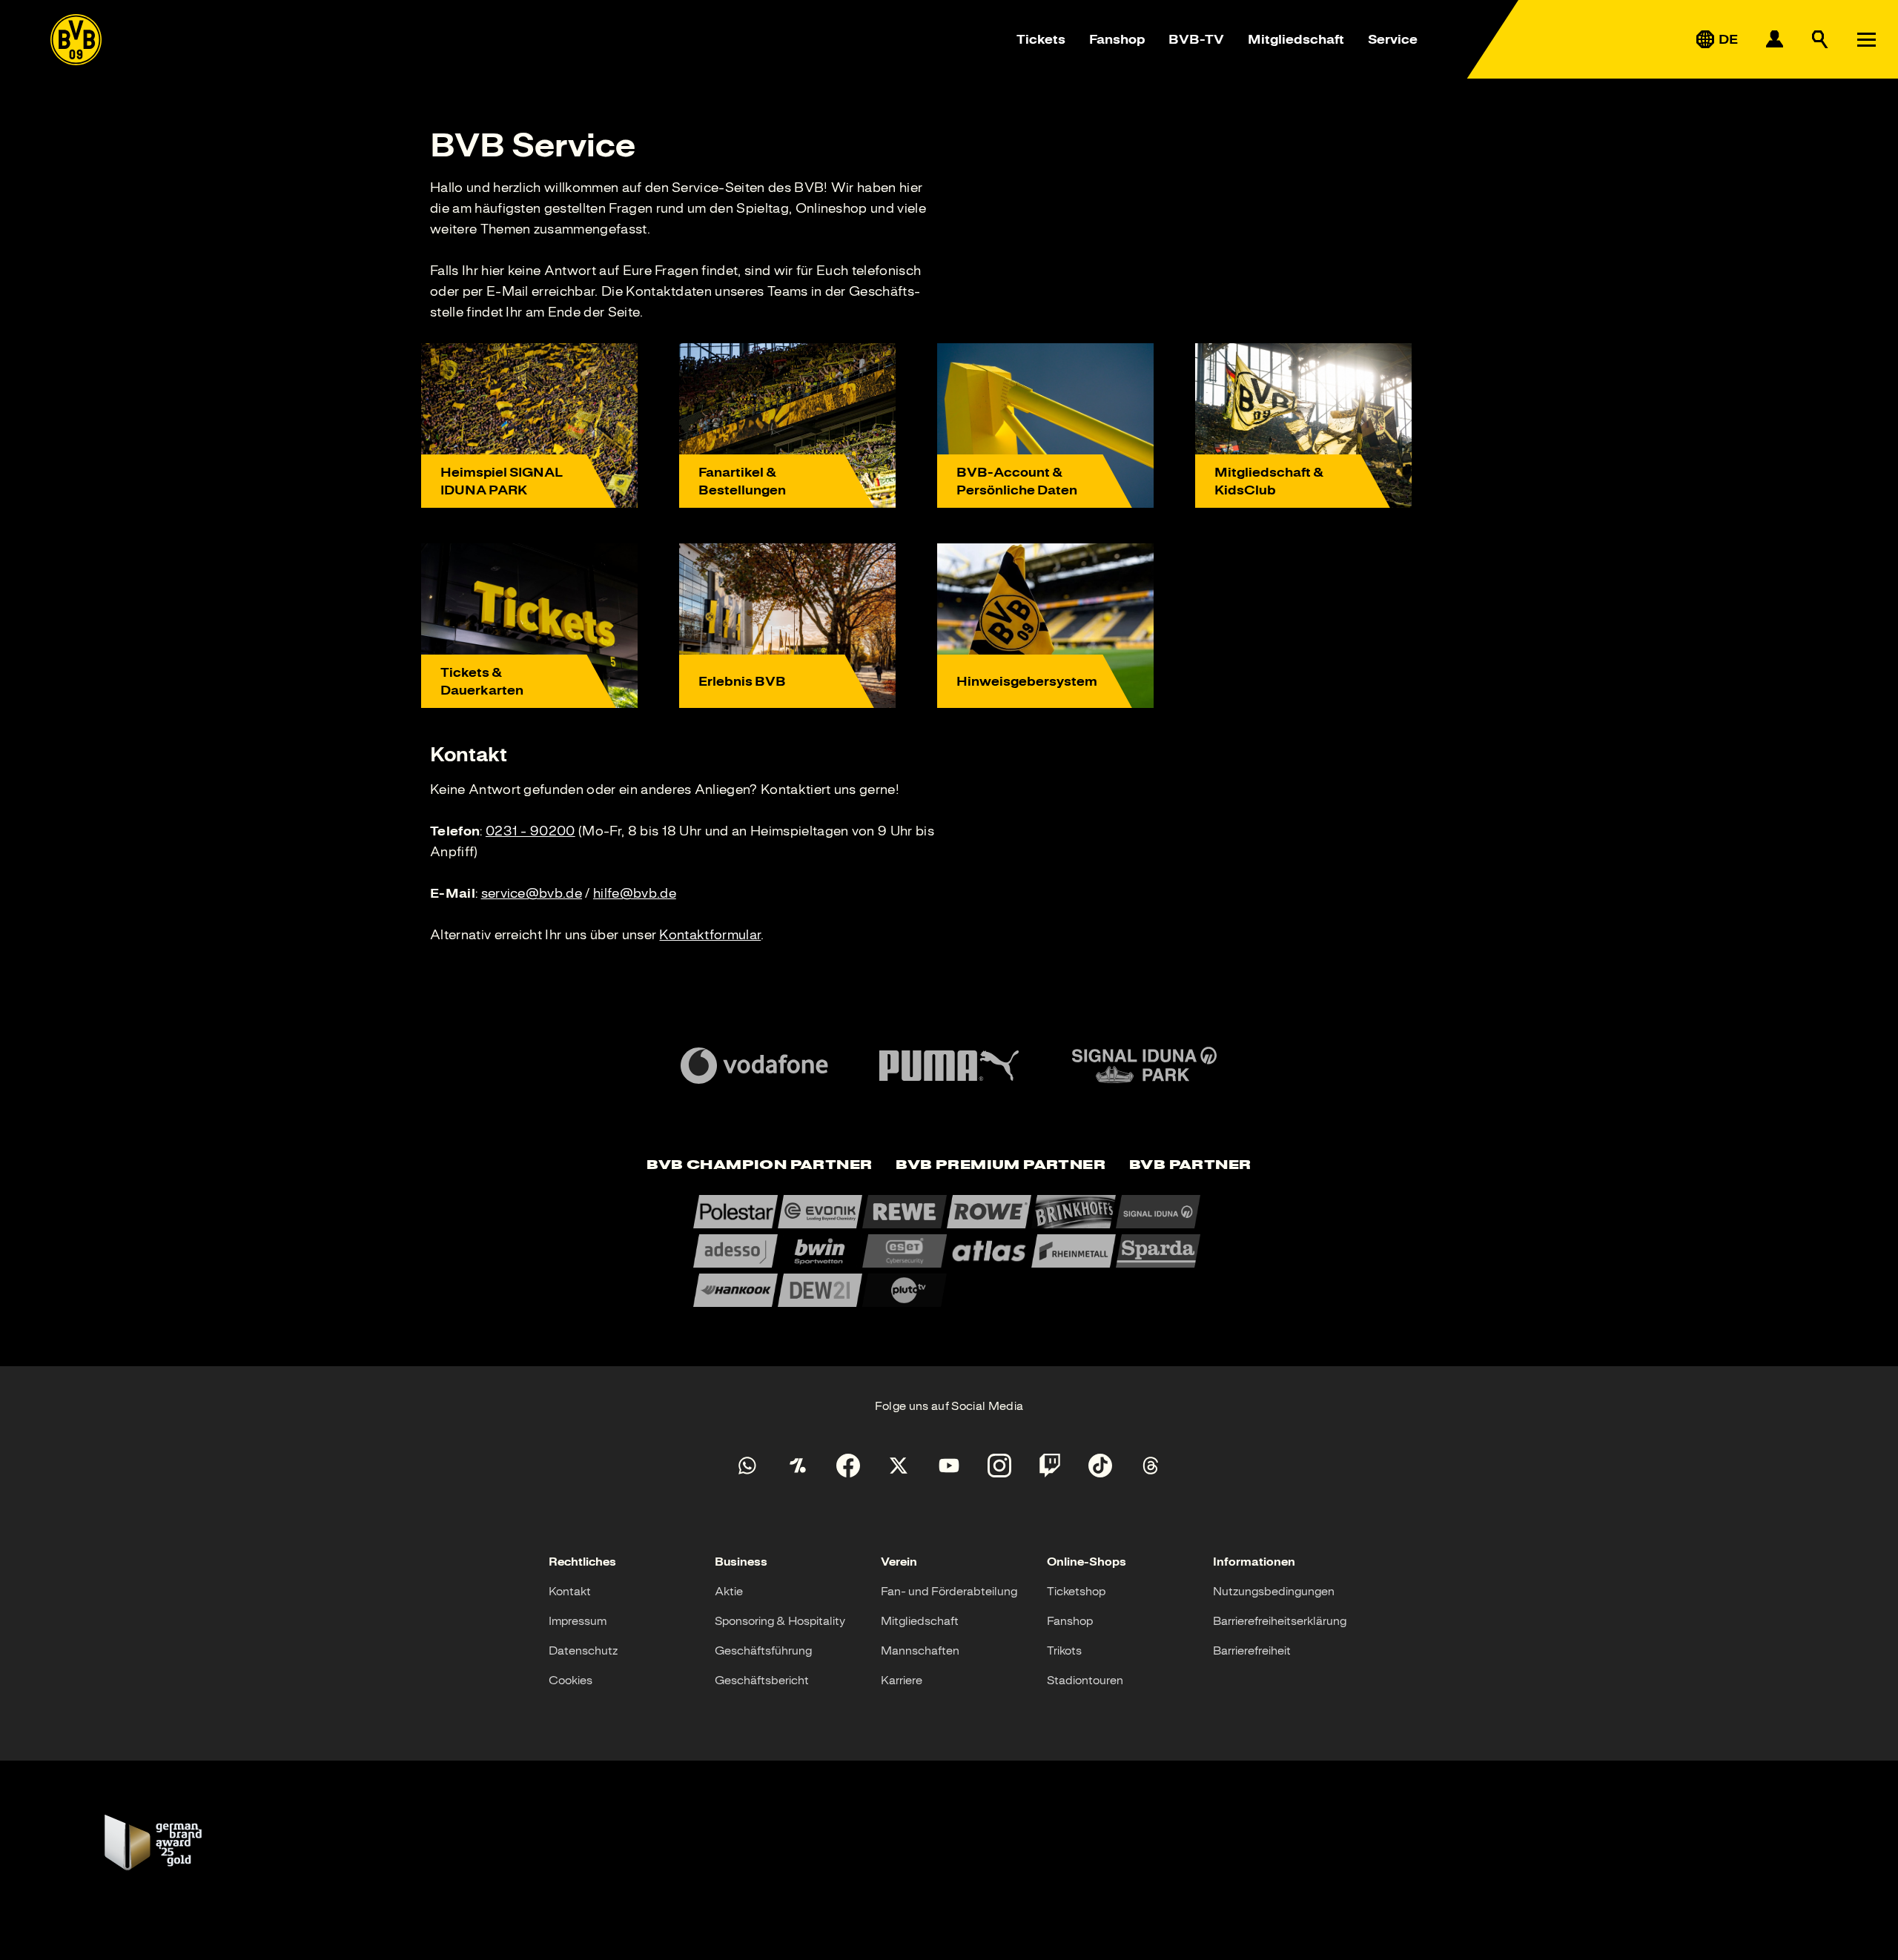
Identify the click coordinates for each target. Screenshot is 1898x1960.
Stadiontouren (1085, 1681)
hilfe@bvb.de (635, 893)
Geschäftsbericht (762, 1681)
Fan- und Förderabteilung (949, 1592)
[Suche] (1820, 39)
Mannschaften (920, 1651)
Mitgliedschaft (1296, 39)
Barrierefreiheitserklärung (1280, 1621)
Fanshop (1117, 39)
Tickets (1041, 39)
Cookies (571, 1681)
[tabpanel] (949, 1251)
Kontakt (570, 1592)
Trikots (1064, 1651)
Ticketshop (1076, 1592)
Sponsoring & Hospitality (780, 1621)
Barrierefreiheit (1252, 1651)
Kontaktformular (710, 935)
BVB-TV (1196, 39)
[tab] (759, 1166)
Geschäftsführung (763, 1651)
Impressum (578, 1621)
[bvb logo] (76, 40)
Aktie (729, 1592)
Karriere (902, 1681)
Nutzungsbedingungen (1274, 1592)
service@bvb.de (532, 893)
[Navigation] (1866, 39)
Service (1393, 39)
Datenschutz (583, 1651)
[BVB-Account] (1774, 39)
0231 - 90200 (530, 831)
